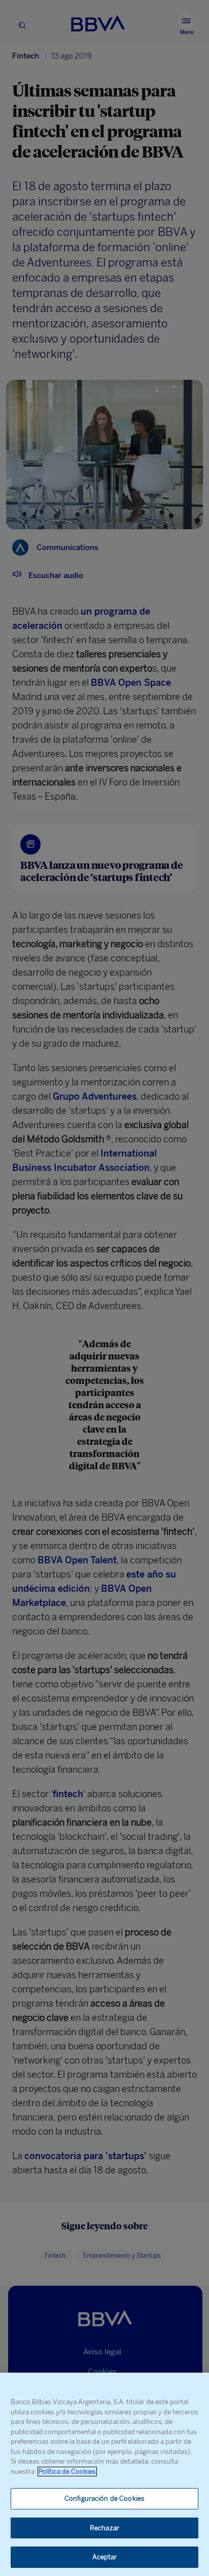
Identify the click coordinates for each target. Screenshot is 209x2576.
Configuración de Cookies (104, 2498)
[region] (104, 2474)
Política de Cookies (67, 2472)
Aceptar (105, 2557)
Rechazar (104, 2528)
